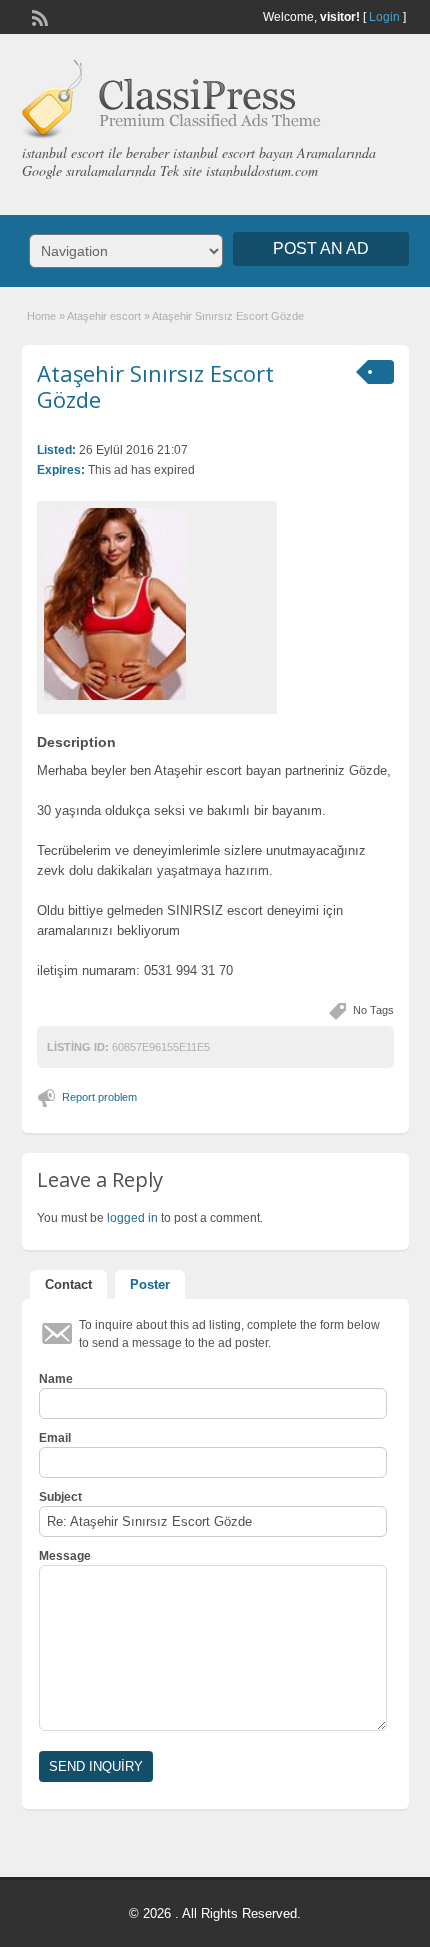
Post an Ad (321, 248)
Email (55, 1438)
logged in (132, 1218)
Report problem (99, 1097)
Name (56, 1379)
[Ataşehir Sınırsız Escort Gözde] (157, 604)
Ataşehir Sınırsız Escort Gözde (155, 386)
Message (65, 1556)
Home (41, 316)
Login (384, 17)
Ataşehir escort (104, 316)
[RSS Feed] (38, 16)
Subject (60, 1497)
